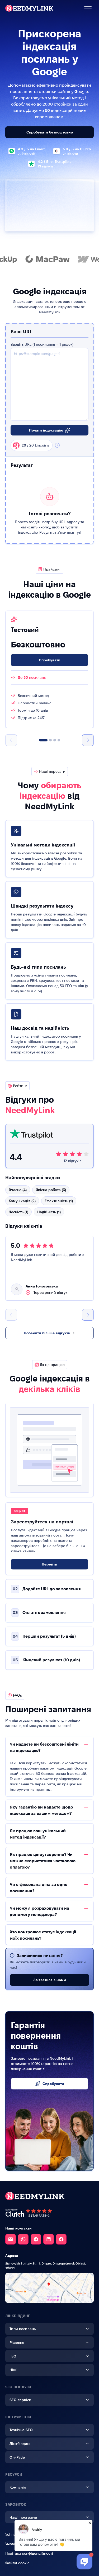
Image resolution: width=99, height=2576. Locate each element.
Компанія (18, 2487)
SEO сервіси (20, 2400)
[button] (43, 740)
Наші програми (23, 2517)
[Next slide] (88, 740)
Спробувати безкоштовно (50, 132)
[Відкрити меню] (88, 8)
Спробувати (50, 660)
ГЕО (13, 2356)
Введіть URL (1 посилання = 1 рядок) (42, 344)
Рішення (17, 2342)
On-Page (17, 2457)
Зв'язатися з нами (50, 1980)
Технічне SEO (21, 2430)
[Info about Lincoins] (57, 445)
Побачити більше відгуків (47, 1333)
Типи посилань (23, 2329)
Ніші (13, 2370)
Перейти (49, 1564)
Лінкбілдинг (20, 2444)
